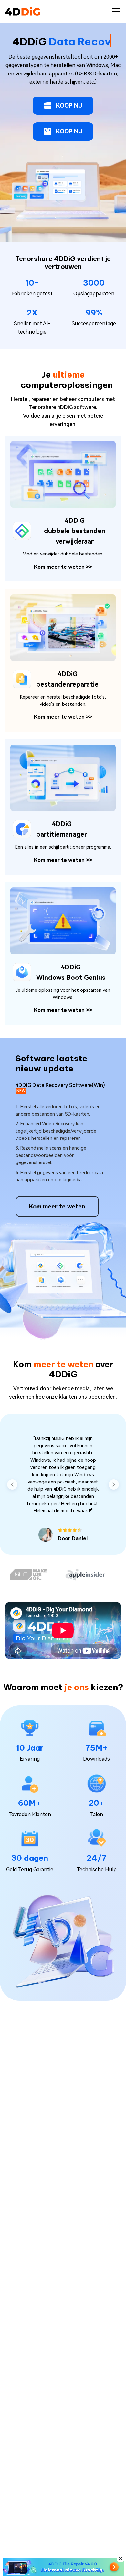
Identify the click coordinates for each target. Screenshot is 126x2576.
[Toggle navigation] (116, 11)
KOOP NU (69, 105)
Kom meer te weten (63, 567)
